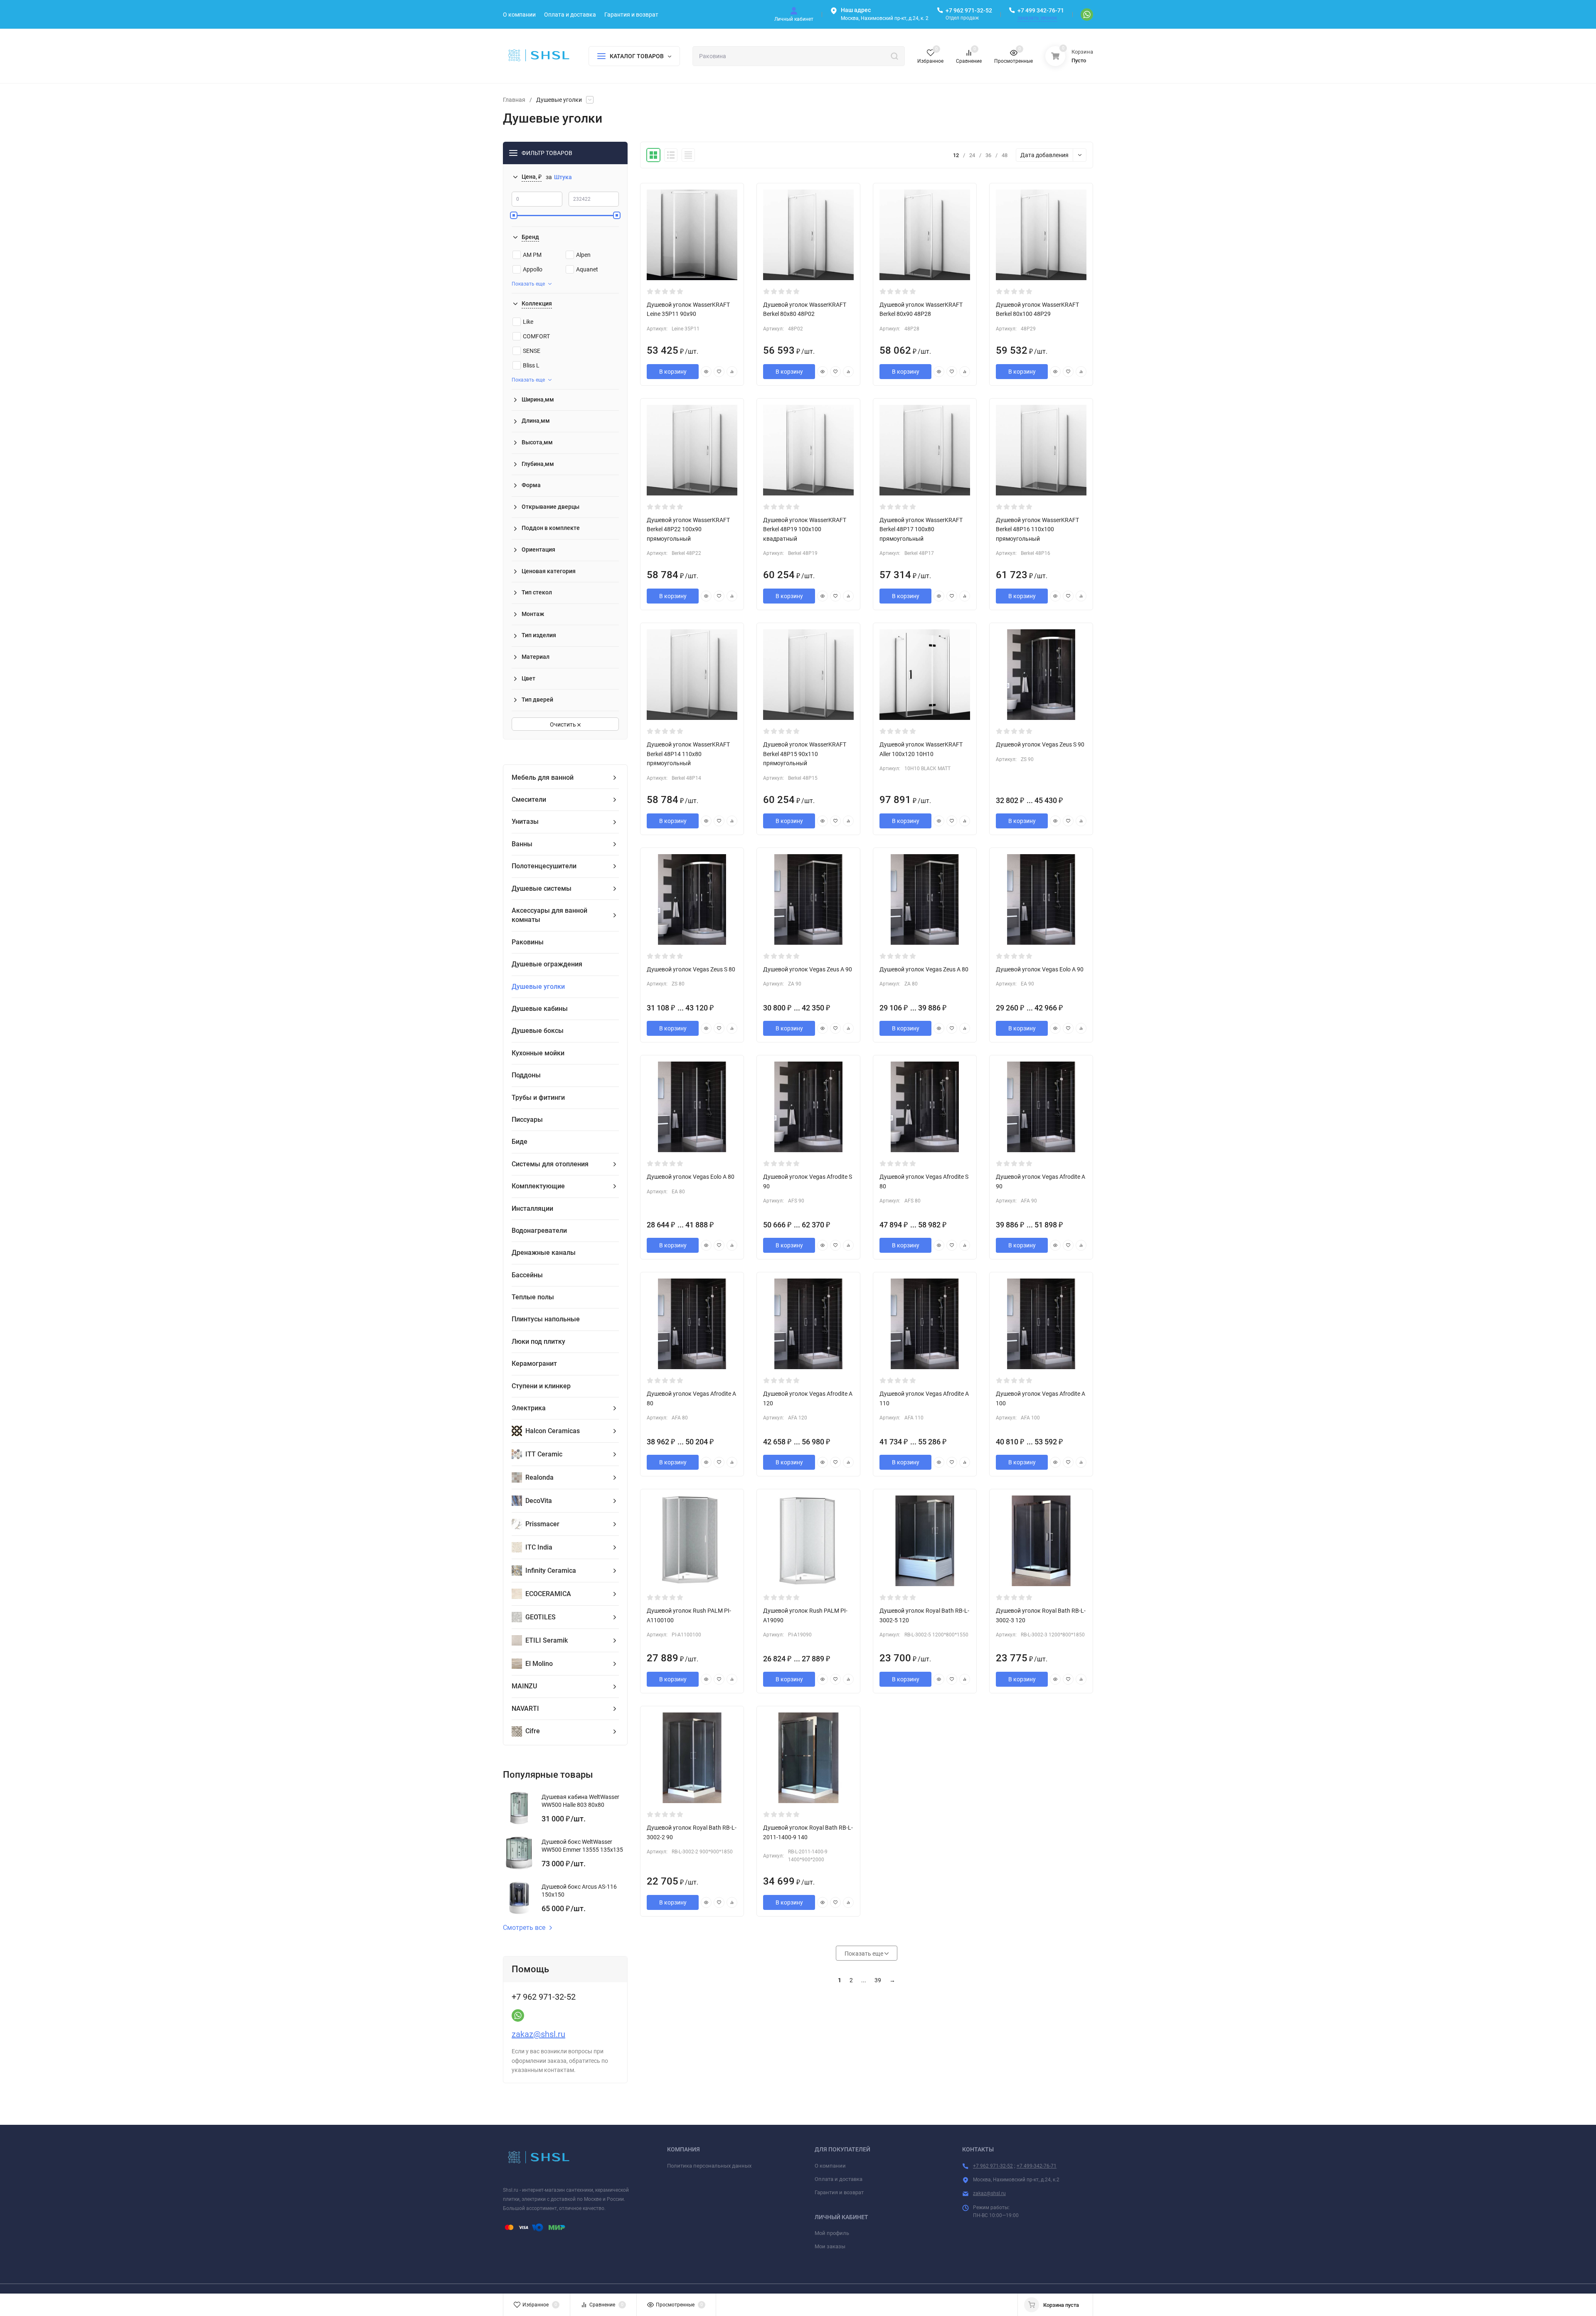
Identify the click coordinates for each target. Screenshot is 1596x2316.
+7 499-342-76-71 (1037, 2166)
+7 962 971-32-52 (969, 10)
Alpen (583, 255)
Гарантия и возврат (839, 2192)
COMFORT (536, 336)
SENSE (532, 351)
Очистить (564, 724)
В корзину (673, 372)
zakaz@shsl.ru (538, 2034)
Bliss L (531, 365)
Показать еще (528, 284)
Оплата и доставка (839, 2179)
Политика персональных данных (709, 2166)
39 (878, 1980)
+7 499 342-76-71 (1041, 10)
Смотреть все (524, 1928)
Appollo (533, 269)
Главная (514, 100)
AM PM (532, 255)
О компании (830, 2166)
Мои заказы (830, 2246)
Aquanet (587, 269)
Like (528, 322)
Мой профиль (832, 2233)
